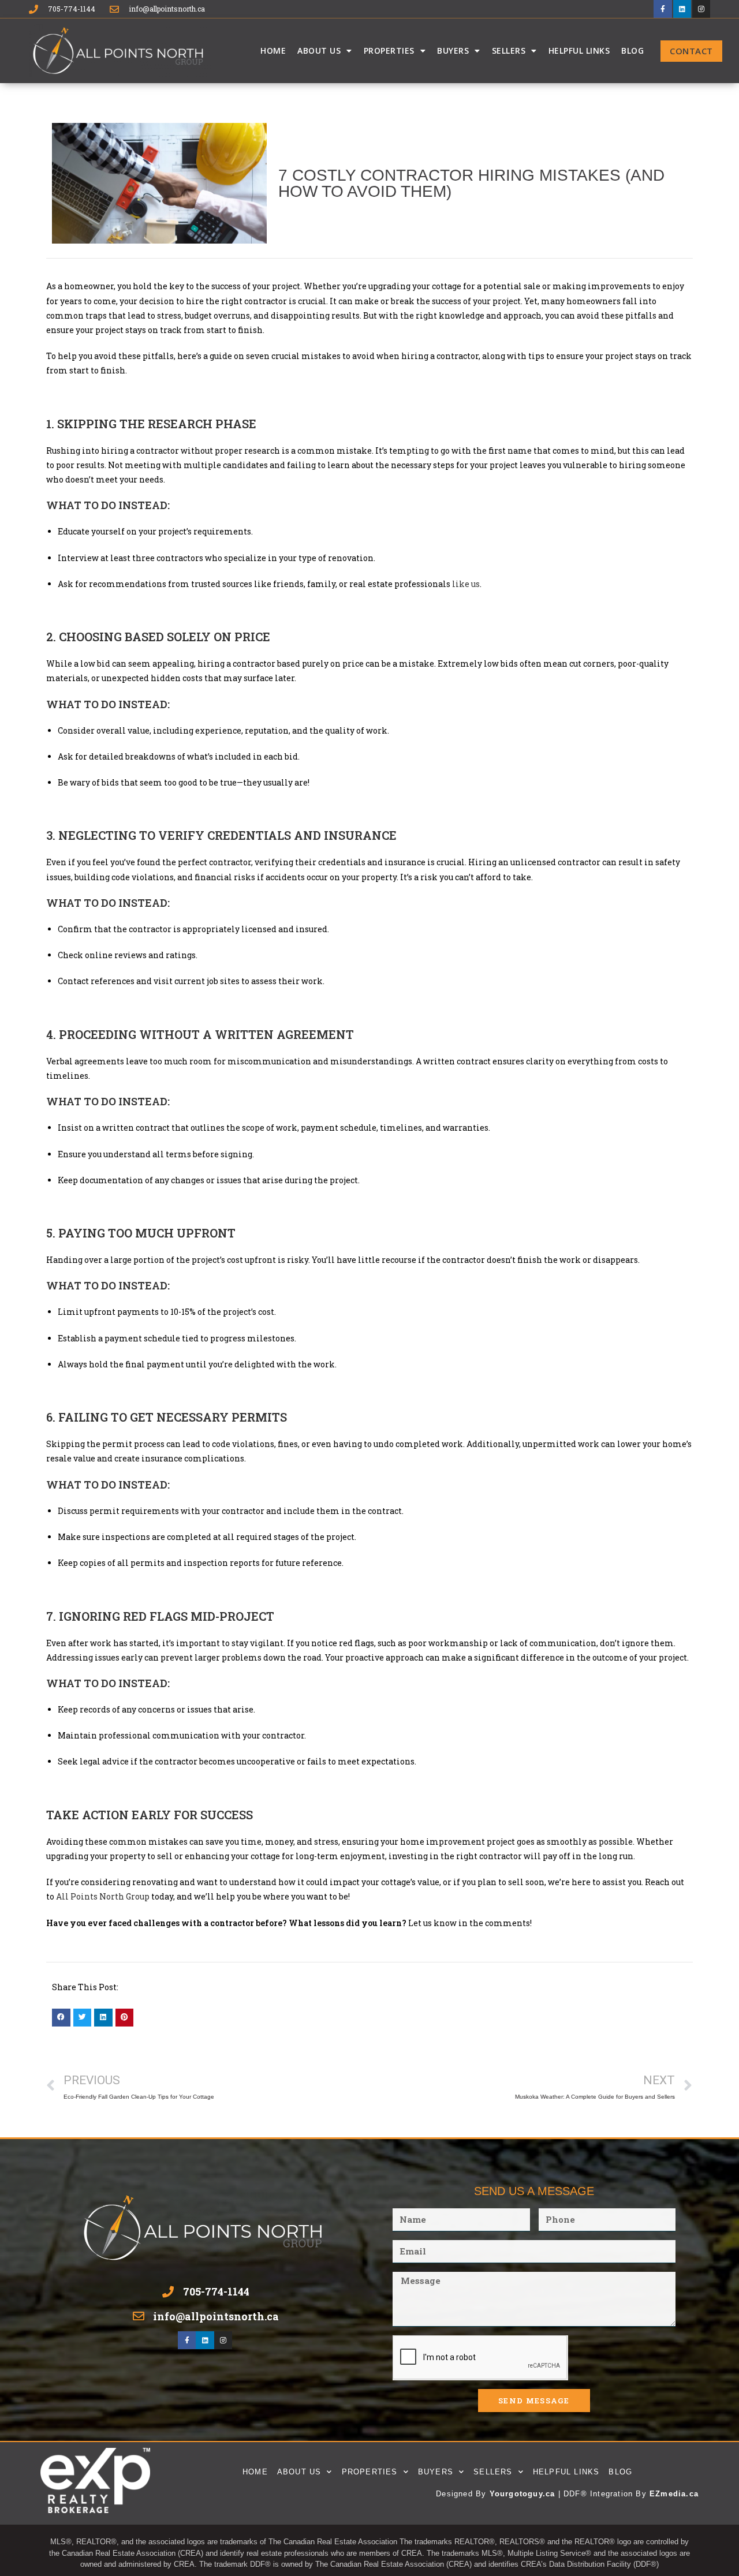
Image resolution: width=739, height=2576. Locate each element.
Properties (389, 51)
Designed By (462, 2494)
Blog (632, 51)
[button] (61, 2018)
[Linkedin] (682, 9)
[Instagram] (701, 9)
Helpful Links (579, 51)
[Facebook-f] (663, 9)
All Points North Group (103, 1896)
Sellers (509, 51)
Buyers (453, 51)
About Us (319, 51)
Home (273, 51)
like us (466, 584)
